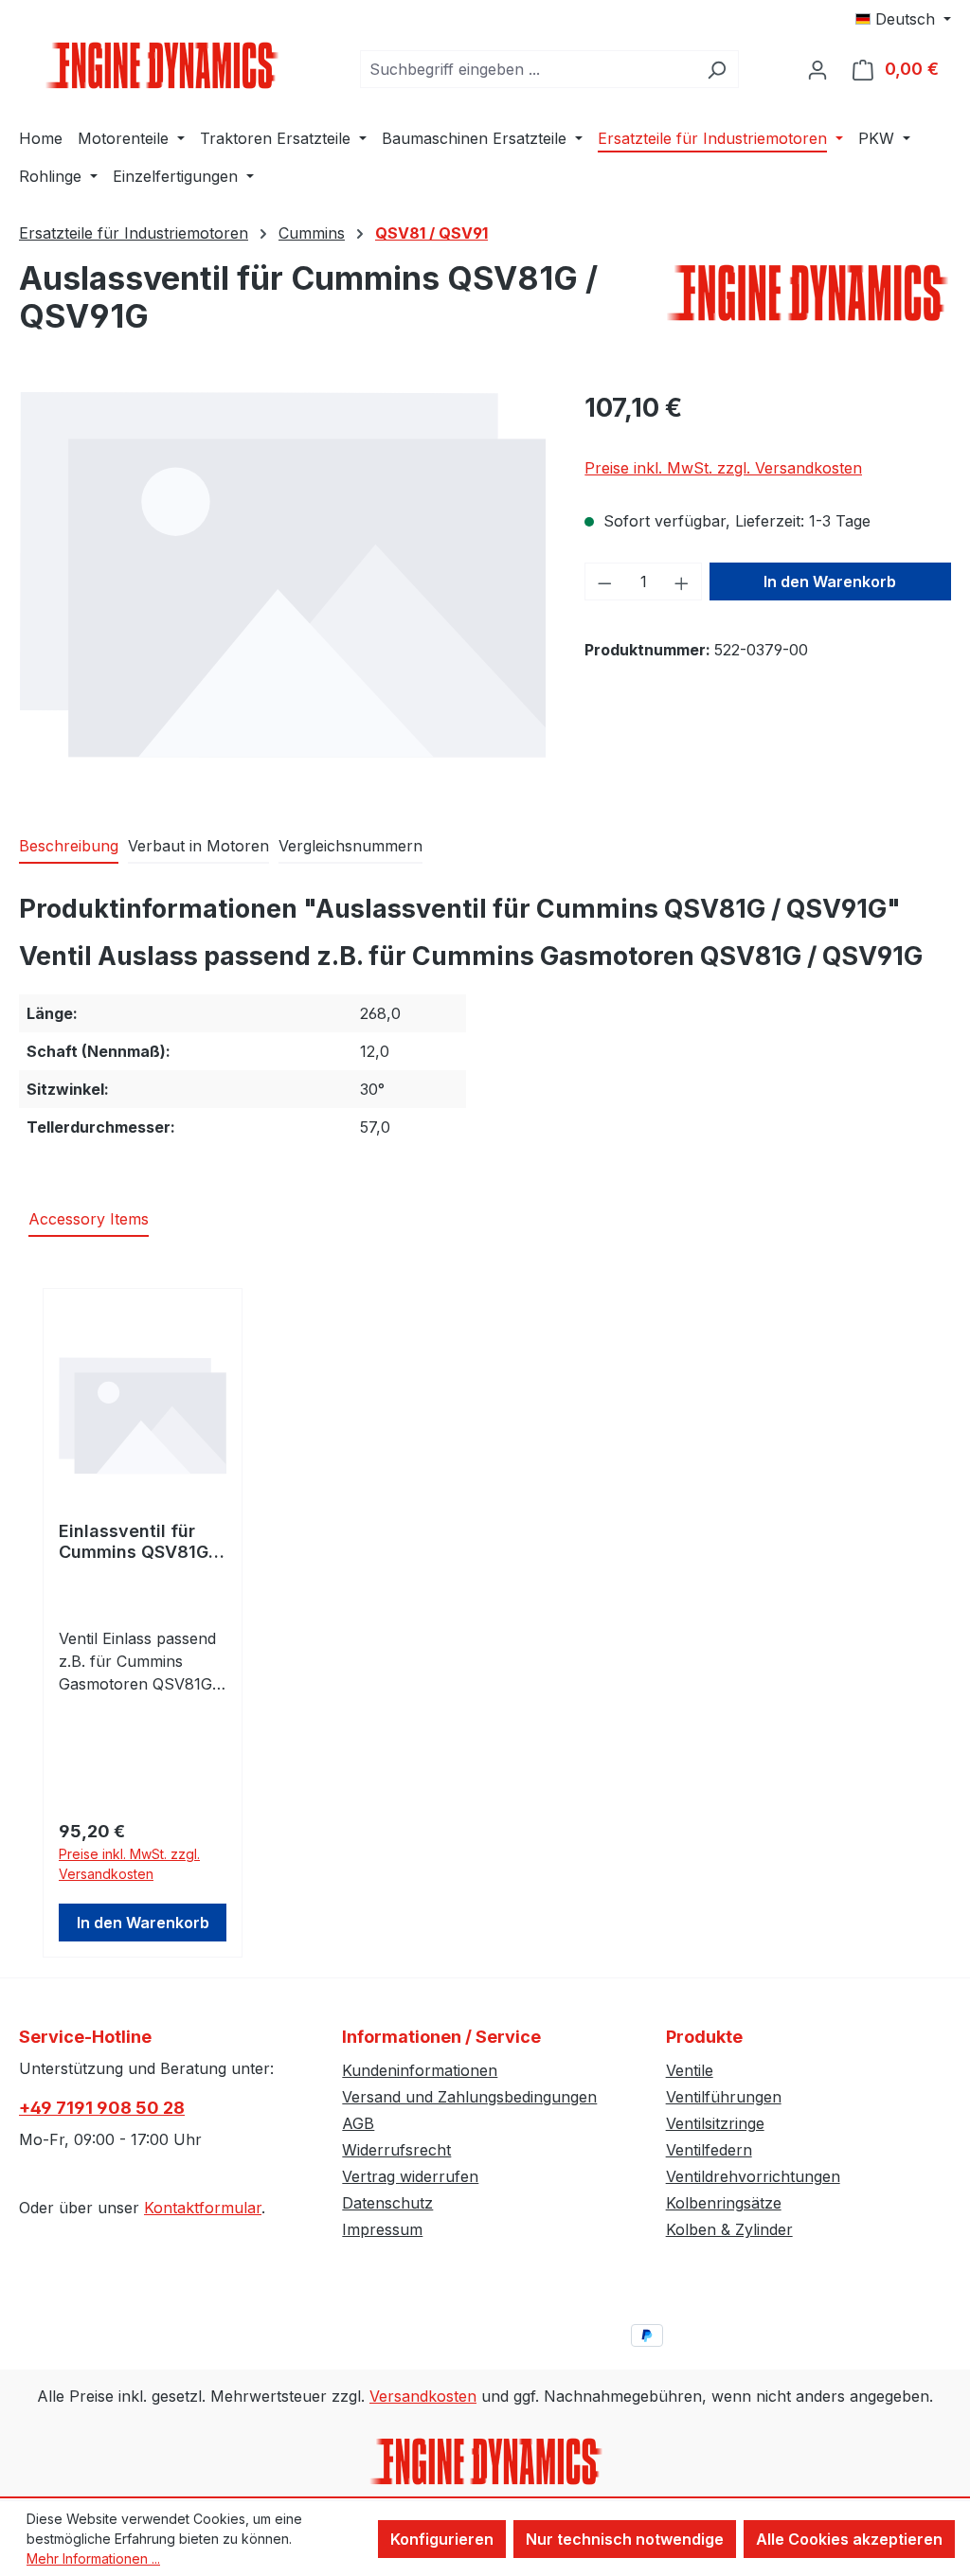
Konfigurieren (442, 2539)
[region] (283, 592)
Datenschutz (387, 2203)
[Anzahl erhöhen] (682, 581)
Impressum (382, 2229)
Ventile (690, 2070)
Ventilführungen (724, 2097)
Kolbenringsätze (724, 2203)
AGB (358, 2123)
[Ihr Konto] (817, 69)
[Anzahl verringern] (604, 581)
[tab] (69, 847)
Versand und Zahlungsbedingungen (469, 2097)
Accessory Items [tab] (89, 1219)
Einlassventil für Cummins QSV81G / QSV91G (139, 1542)
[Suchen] (717, 69)
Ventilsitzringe (715, 2123)
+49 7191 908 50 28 (102, 2108)
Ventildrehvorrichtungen (753, 2176)
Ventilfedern (709, 2150)
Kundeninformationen (420, 2070)
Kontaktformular (203, 2208)
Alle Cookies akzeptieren (849, 2539)
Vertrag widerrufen (410, 2176)
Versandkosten (423, 2396)
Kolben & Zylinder (729, 2229)
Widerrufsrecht (396, 2150)
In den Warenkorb (830, 581)
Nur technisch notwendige (625, 2539)
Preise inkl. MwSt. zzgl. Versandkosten (723, 468)
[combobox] (528, 69)
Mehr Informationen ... (93, 2558)
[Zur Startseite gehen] (161, 65)
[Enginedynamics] (809, 293)
